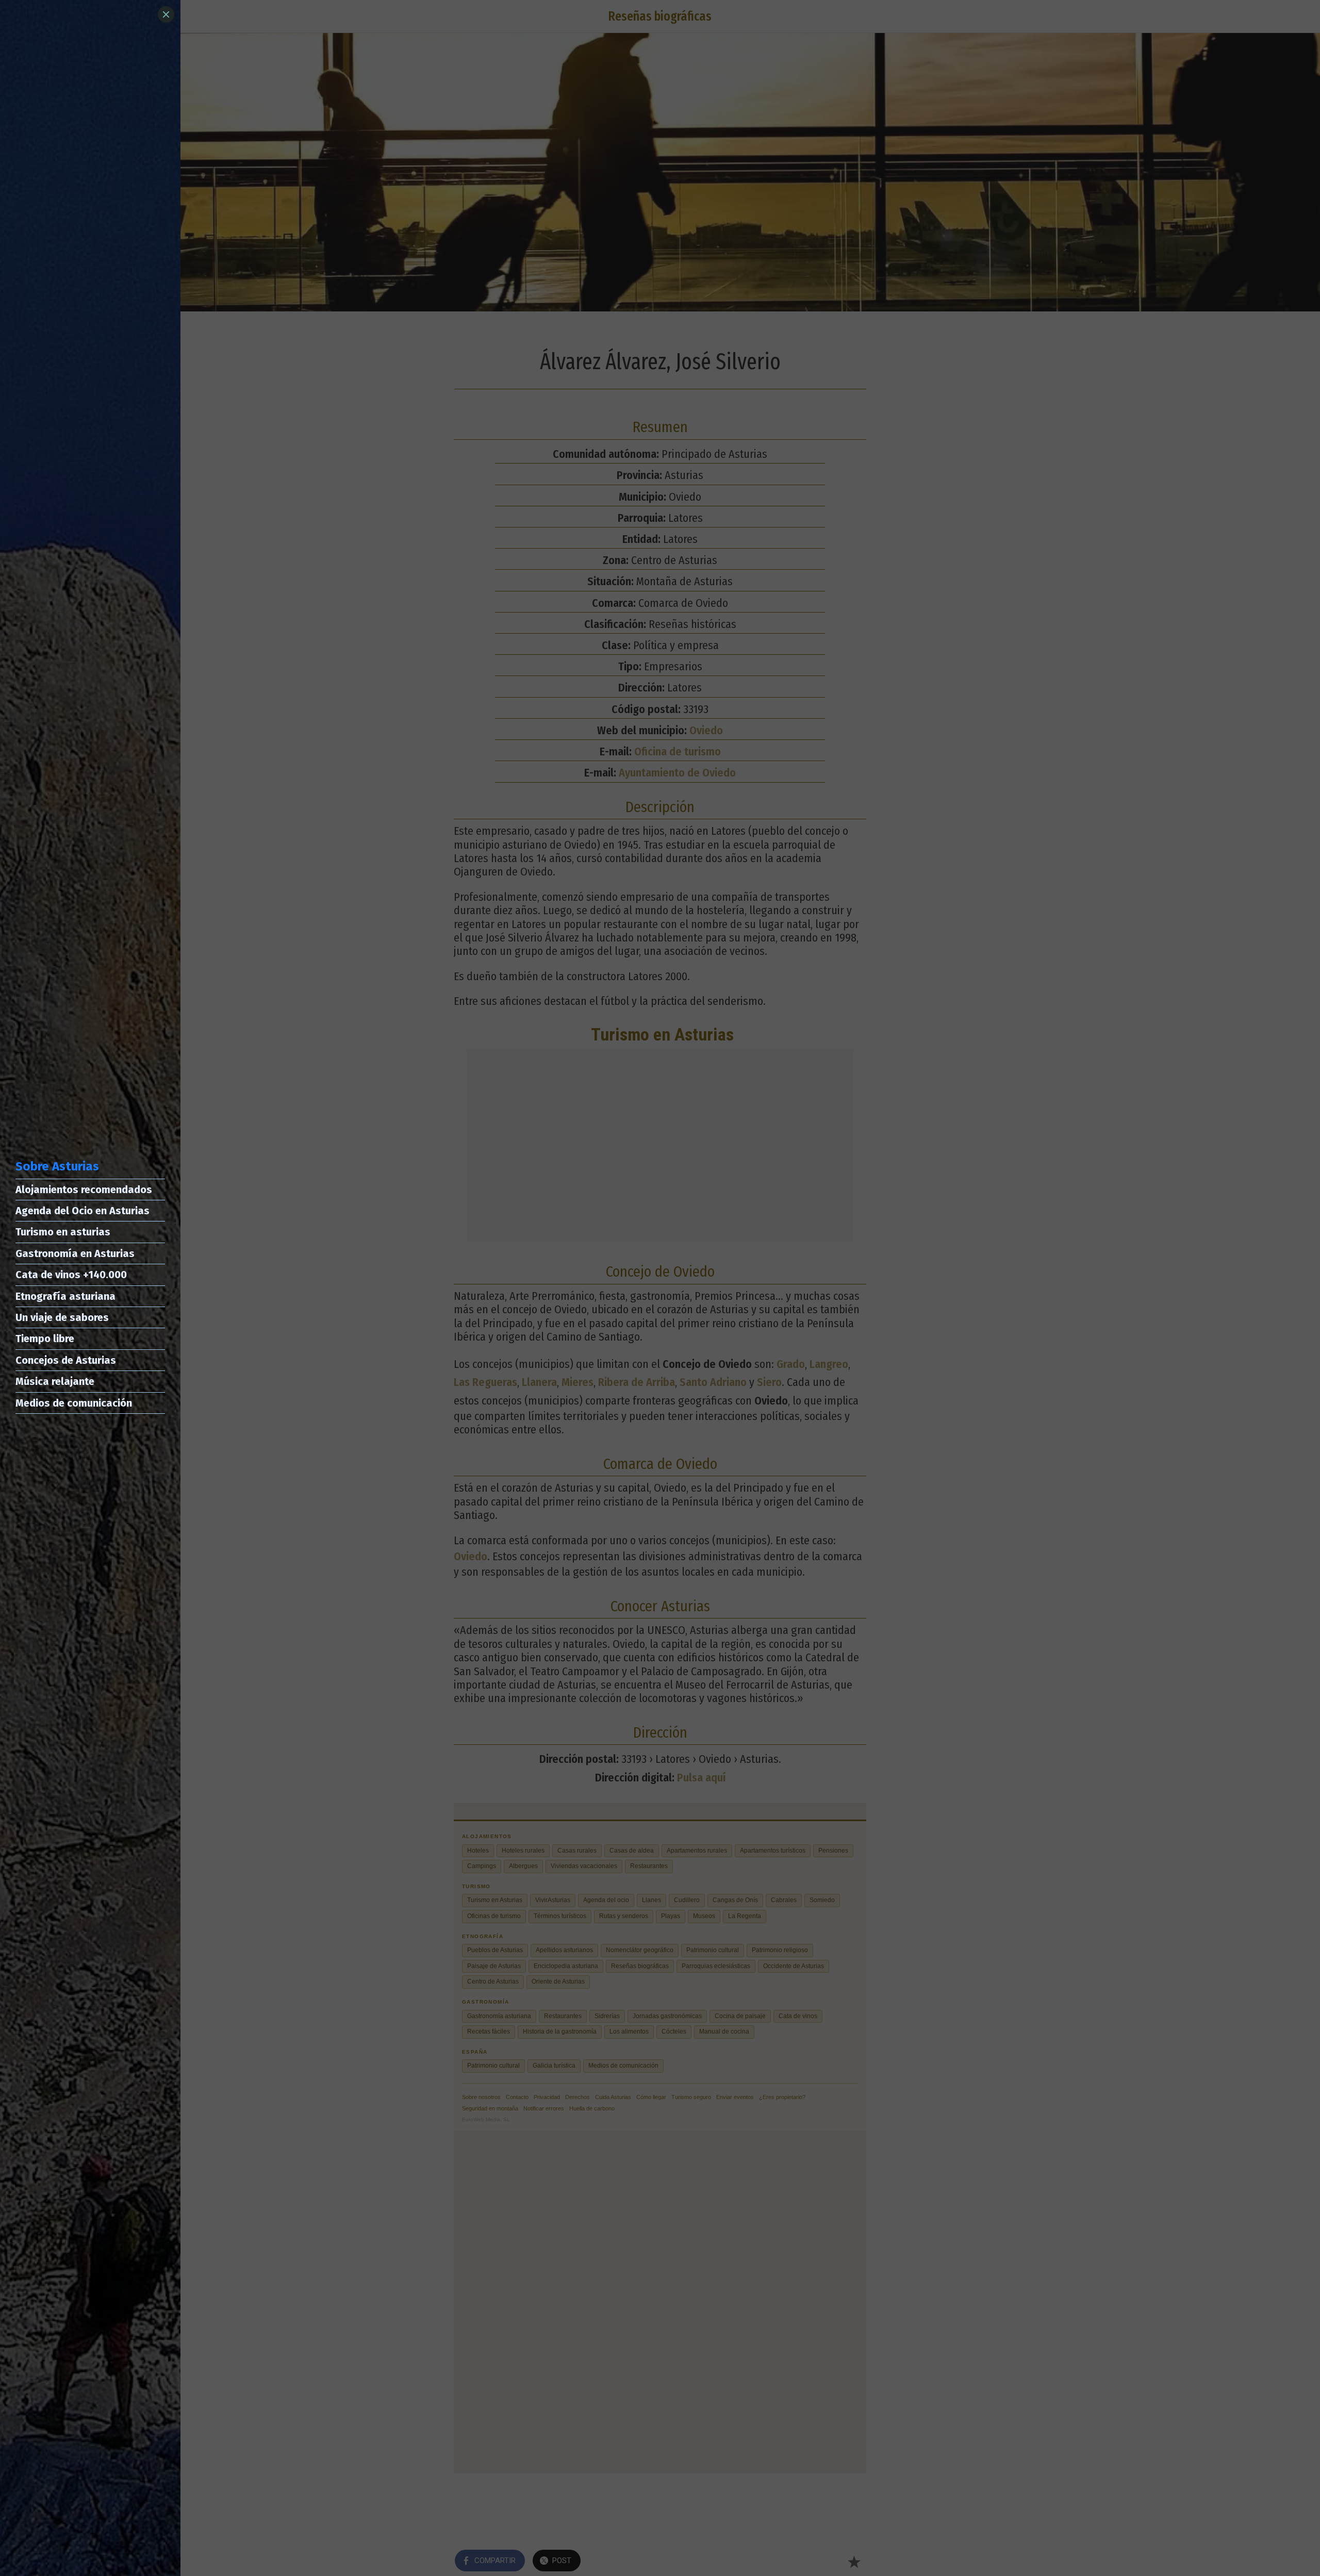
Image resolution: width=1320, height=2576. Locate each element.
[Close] (166, 14)
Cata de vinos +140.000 (71, 1275)
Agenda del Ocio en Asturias (82, 1211)
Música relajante (55, 1381)
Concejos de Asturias (66, 1360)
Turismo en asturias (63, 1232)
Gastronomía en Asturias (75, 1253)
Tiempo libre (45, 1339)
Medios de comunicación (74, 1403)
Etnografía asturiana (65, 1296)
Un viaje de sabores (62, 1317)
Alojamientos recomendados (84, 1190)
